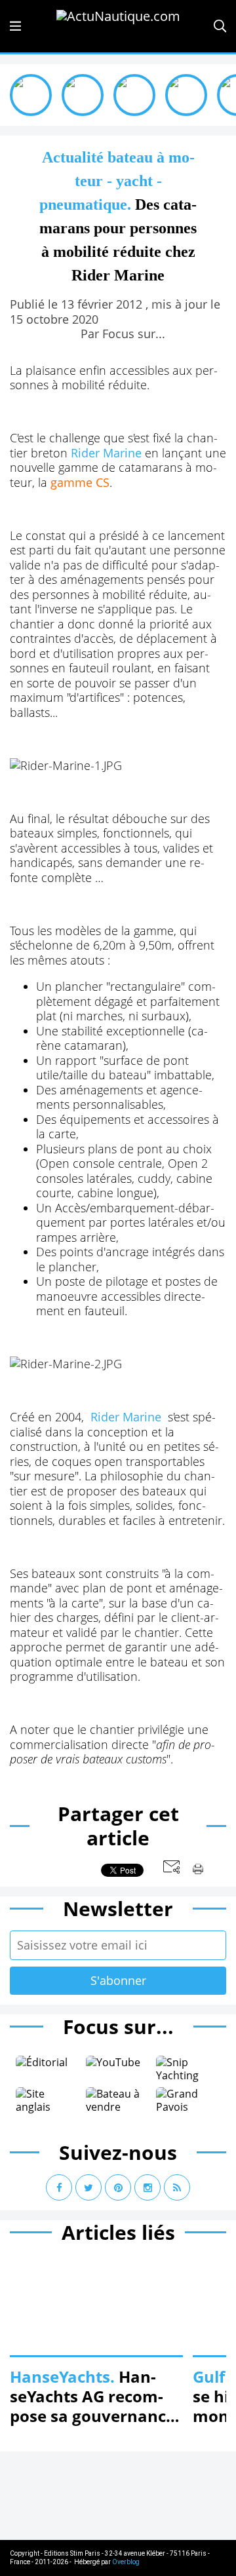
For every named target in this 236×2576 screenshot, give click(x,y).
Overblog (126, 2562)
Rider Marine (106, 453)
